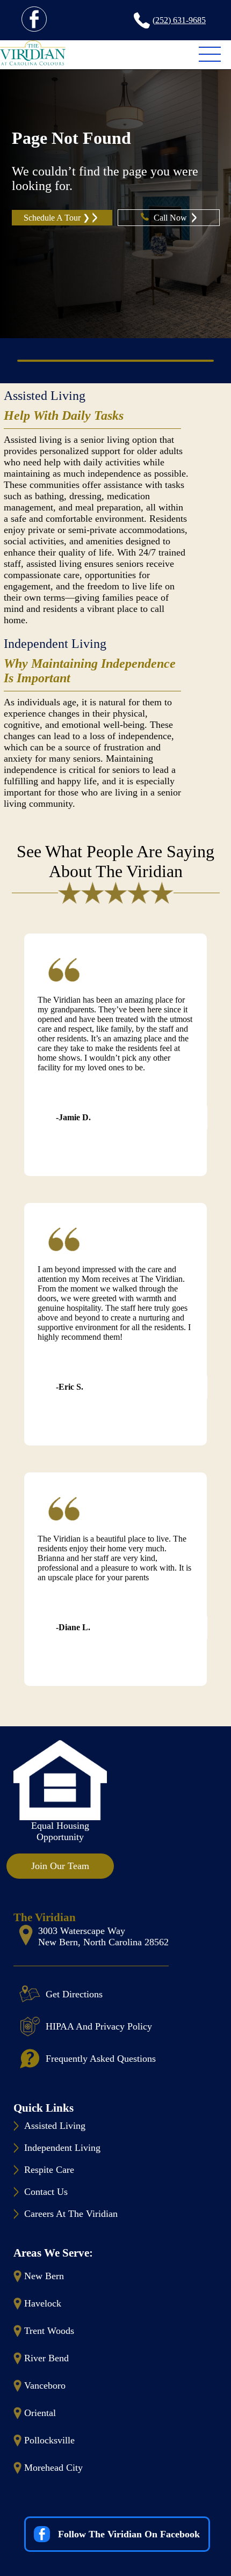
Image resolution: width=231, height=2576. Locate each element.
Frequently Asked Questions (101, 2059)
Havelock (43, 2303)
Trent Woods (49, 2331)
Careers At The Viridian (71, 2214)
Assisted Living (45, 396)
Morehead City (53, 2468)
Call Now (171, 218)
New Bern (44, 2276)
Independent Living (55, 644)
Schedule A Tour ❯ (57, 218)
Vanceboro (45, 2385)
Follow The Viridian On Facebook (129, 2534)
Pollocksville (49, 2440)
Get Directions (74, 1994)
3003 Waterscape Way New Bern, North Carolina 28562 (103, 1936)
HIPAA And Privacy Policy (99, 2026)
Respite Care (49, 2170)
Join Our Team (60, 1866)
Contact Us (46, 2192)
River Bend (46, 2358)
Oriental (40, 2413)
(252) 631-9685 (179, 20)
